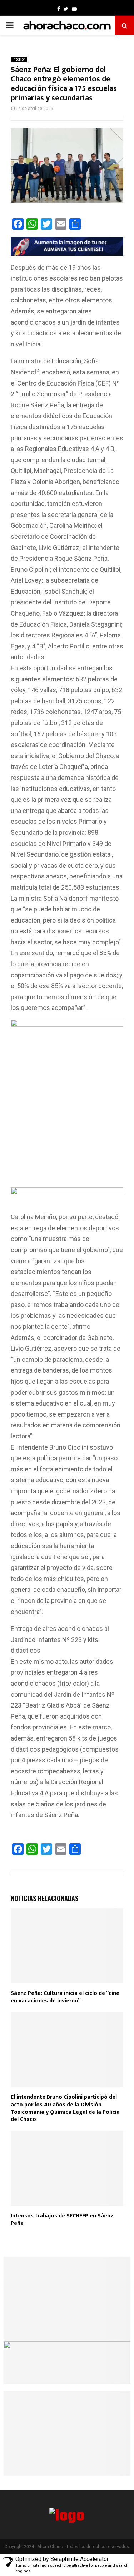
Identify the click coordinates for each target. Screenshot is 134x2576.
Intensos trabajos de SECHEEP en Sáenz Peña (62, 2220)
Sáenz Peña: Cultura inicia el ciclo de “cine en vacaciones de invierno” (65, 1997)
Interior (19, 59)
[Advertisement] (67, 1114)
